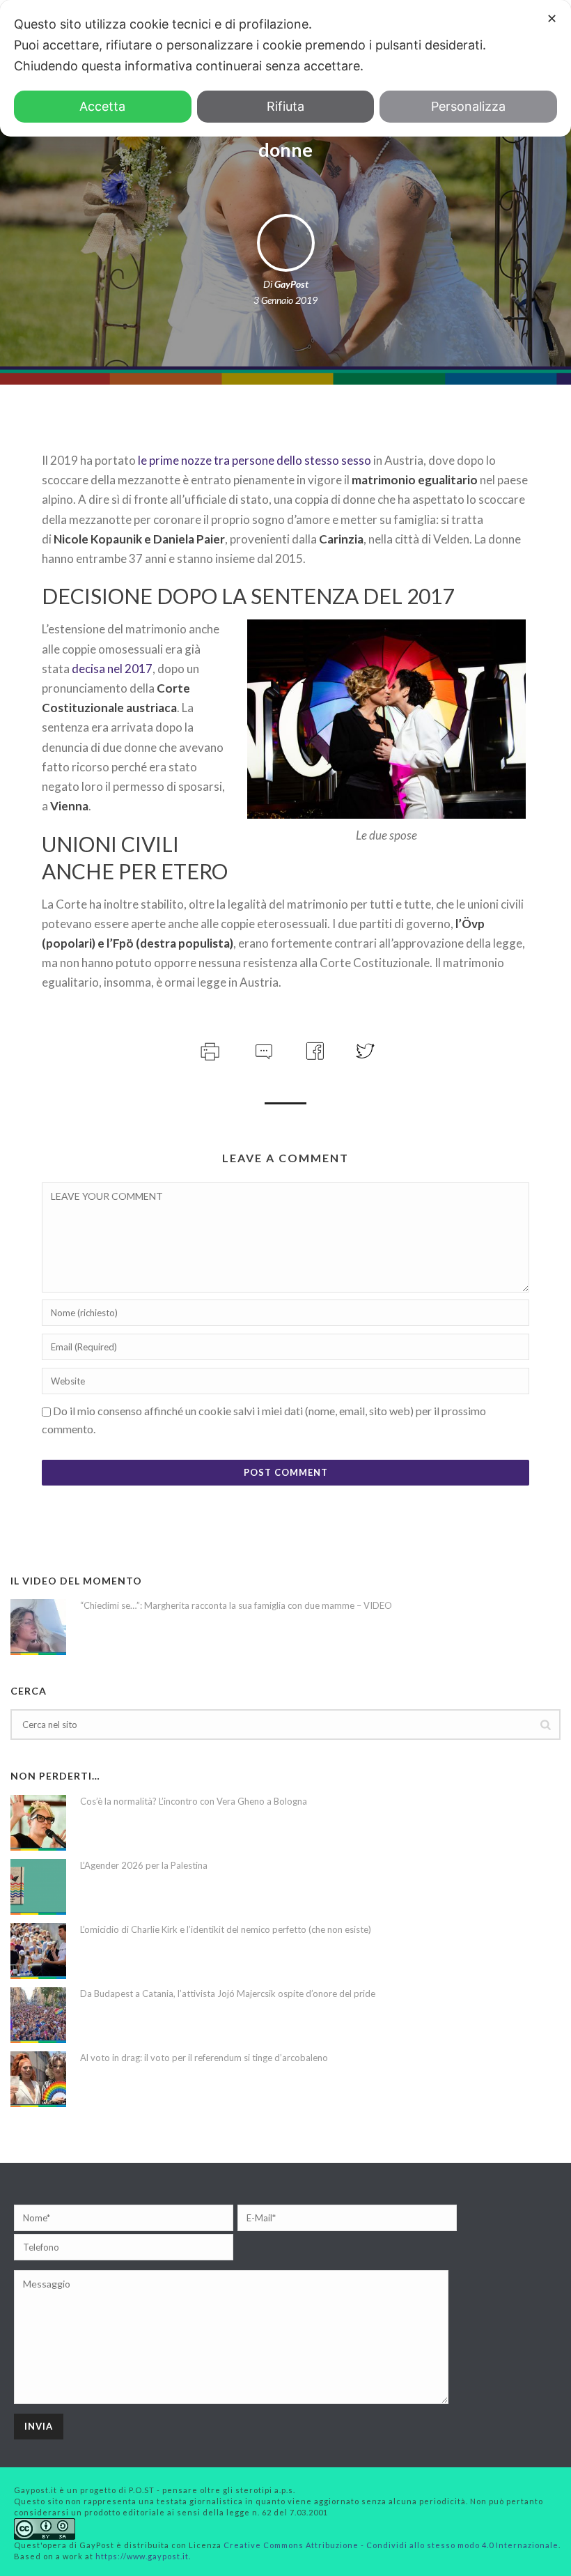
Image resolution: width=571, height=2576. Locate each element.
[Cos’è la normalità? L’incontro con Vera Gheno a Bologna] (38, 1823)
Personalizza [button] (468, 106)
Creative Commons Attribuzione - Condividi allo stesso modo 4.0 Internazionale (391, 2545)
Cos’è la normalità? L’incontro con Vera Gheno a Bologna (194, 1801)
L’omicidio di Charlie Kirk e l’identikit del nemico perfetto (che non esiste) (226, 1929)
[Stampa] (209, 1049)
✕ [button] (552, 18)
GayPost (291, 284)
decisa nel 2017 (112, 669)
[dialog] (285, 68)
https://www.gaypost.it (142, 2556)
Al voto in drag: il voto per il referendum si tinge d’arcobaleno (204, 2058)
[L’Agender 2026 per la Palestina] (38, 1887)
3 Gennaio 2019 (285, 300)
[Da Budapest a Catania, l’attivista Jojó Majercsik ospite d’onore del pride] (38, 2015)
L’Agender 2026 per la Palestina (144, 1865)
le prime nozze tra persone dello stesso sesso (255, 460)
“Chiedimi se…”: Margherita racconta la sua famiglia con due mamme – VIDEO (236, 1605)
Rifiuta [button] (285, 106)
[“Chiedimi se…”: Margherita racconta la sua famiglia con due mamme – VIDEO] (38, 1627)
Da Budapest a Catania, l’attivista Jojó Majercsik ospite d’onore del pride (228, 1993)
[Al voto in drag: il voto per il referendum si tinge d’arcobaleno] (38, 2079)
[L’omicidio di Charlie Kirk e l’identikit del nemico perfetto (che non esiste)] (38, 1951)
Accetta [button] (102, 106)
